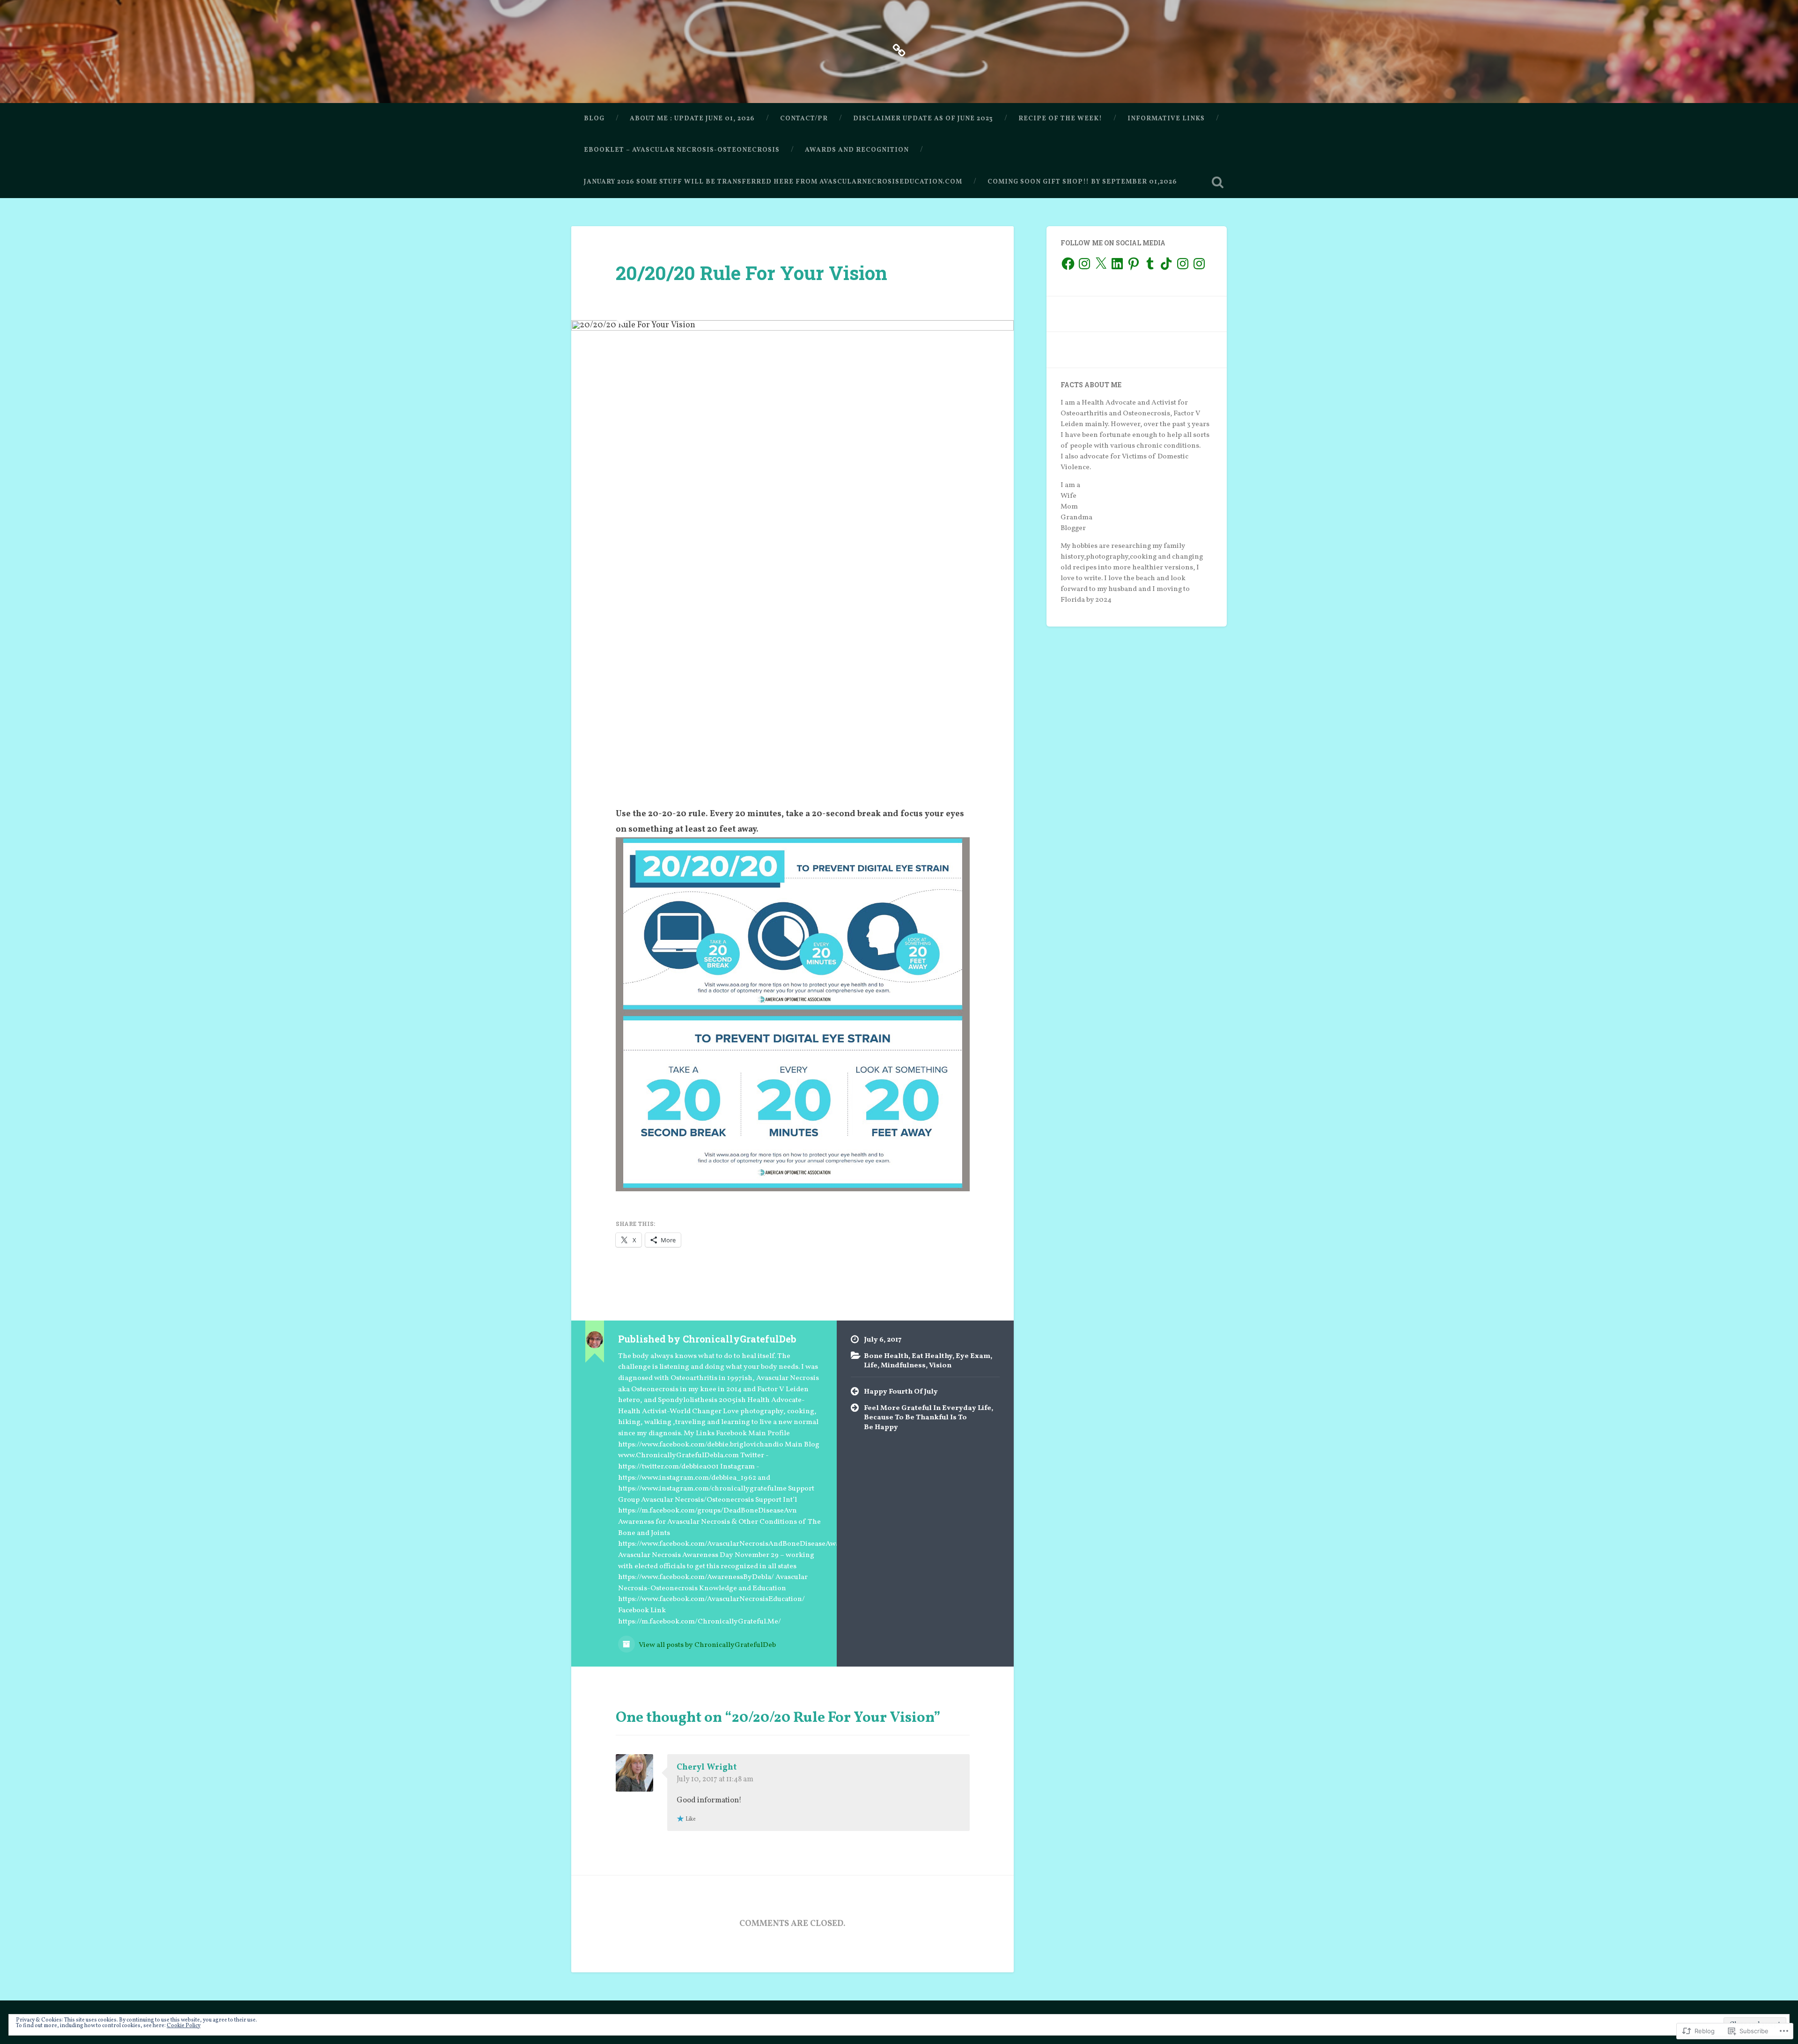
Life (871, 1365)
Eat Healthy (932, 1356)
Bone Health (886, 1356)
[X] (1101, 264)
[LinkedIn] (1117, 264)
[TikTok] (1166, 264)
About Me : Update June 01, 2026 (692, 119)
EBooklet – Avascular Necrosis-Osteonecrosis (682, 150)
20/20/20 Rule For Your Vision (752, 273)
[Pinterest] (1134, 264)
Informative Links (1166, 119)
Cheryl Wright (707, 1767)
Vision (940, 1365)
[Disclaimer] (899, 50)
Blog (594, 119)
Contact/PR (804, 119)
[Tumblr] (1150, 264)
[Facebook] (1068, 264)
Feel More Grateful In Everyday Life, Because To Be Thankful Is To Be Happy (928, 1418)
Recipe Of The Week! (1060, 119)
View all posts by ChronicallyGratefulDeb (707, 1645)
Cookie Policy (184, 2026)
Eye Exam (973, 1356)
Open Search (1217, 182)
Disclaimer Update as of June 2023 (923, 119)
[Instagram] (1084, 264)
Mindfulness (903, 1365)
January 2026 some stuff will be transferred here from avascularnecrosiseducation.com (773, 182)
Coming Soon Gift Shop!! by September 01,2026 (1082, 182)
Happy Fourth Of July (901, 1392)
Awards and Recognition (857, 150)
